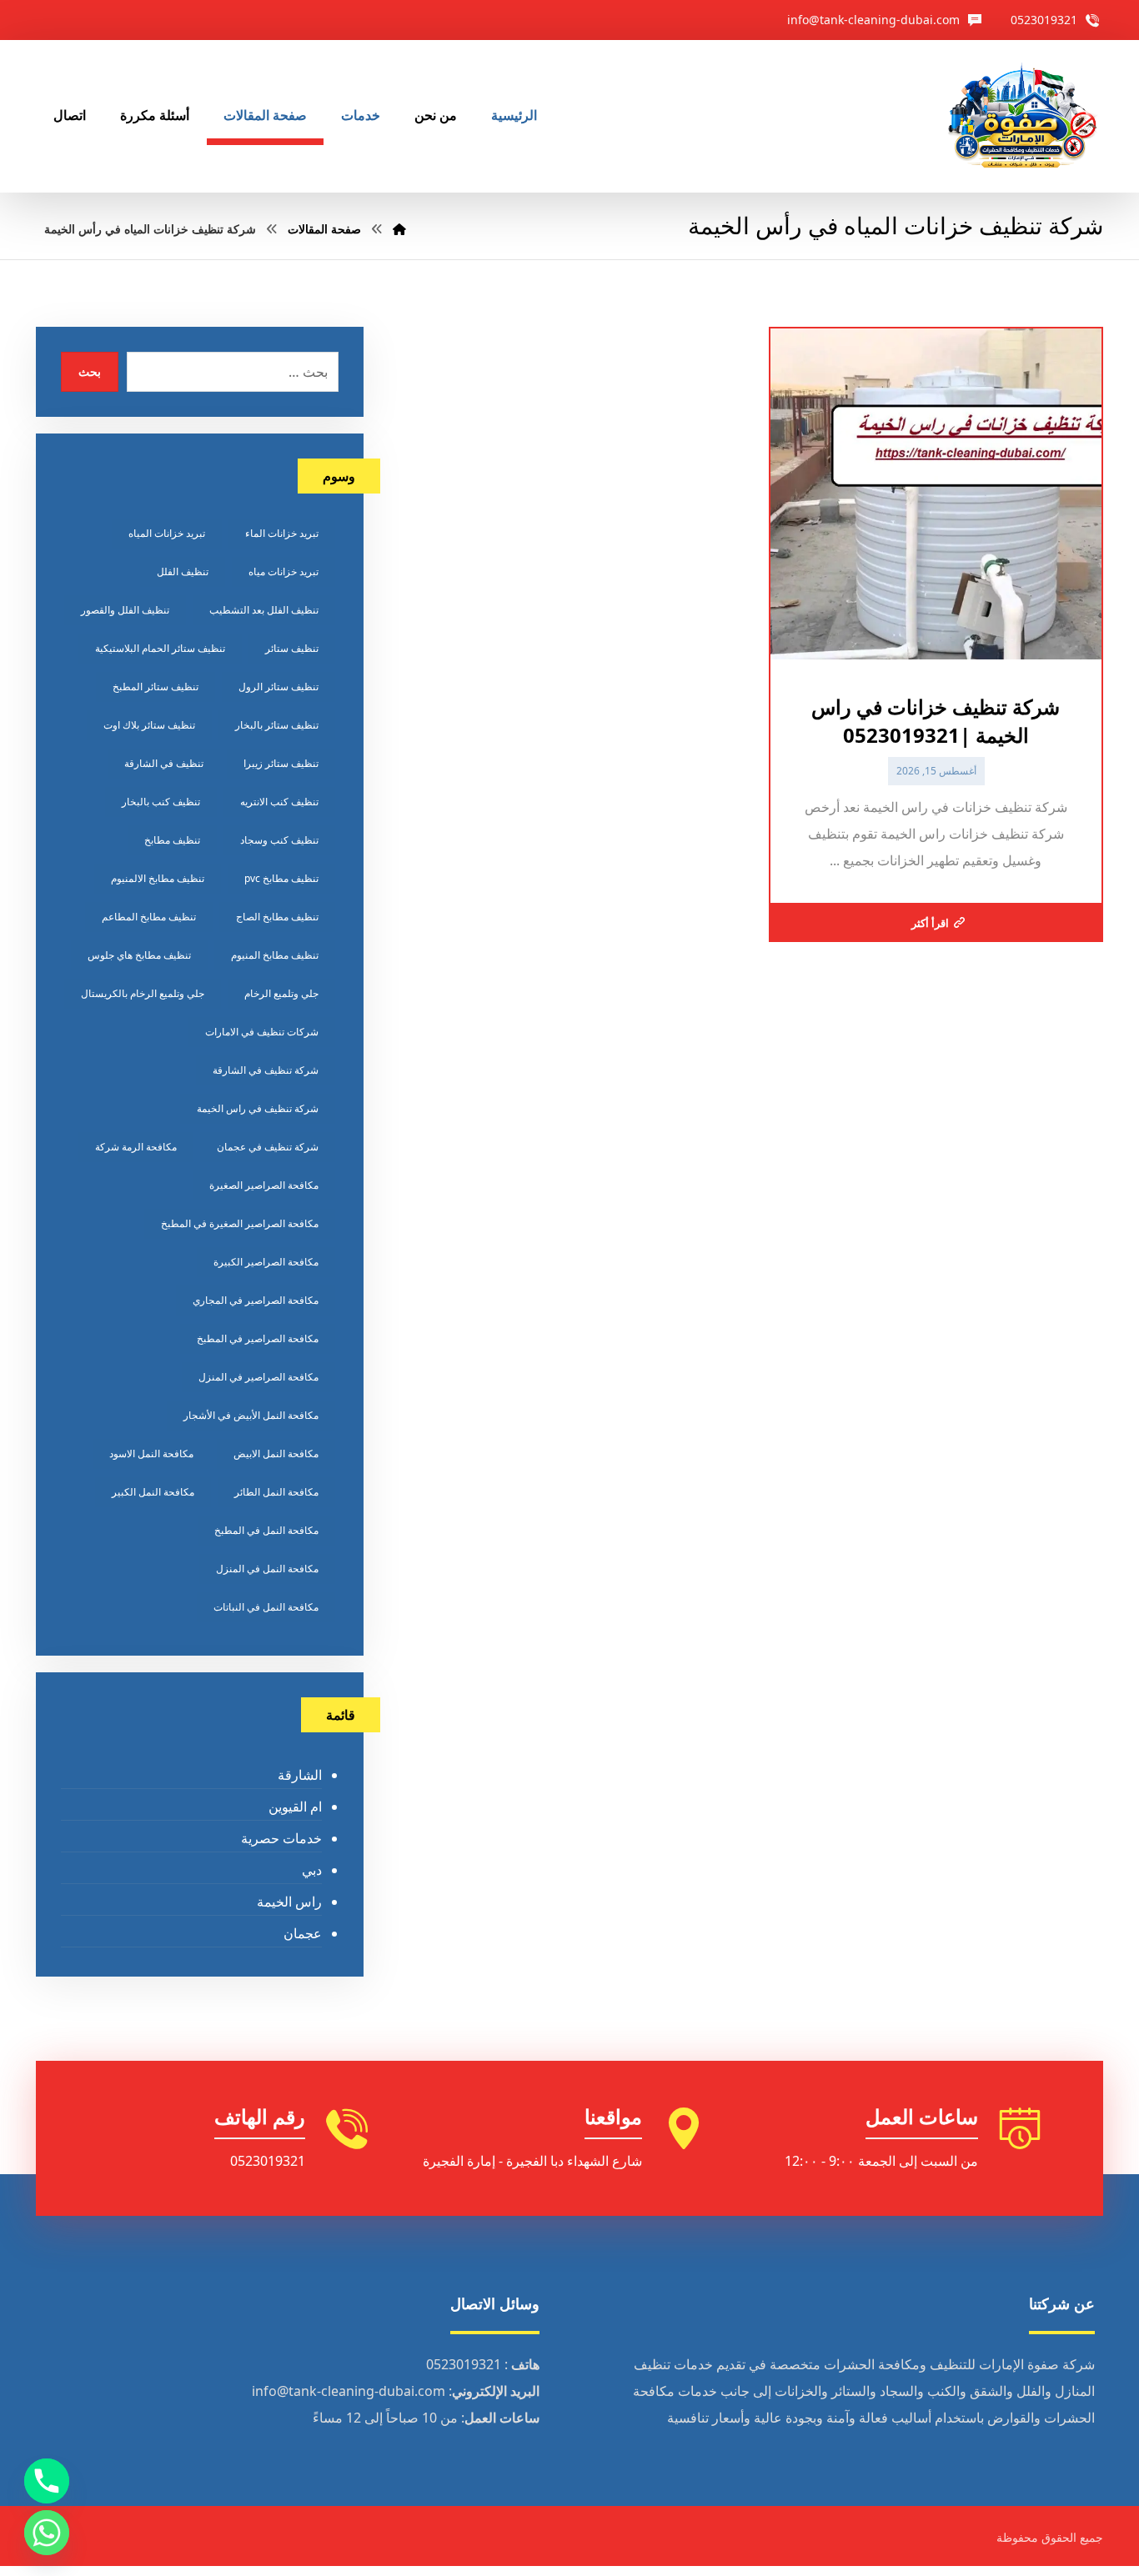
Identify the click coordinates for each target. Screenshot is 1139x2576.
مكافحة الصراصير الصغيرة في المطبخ (240, 1223)
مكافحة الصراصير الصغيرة (264, 1185)
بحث (90, 371)
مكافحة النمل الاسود (151, 1453)
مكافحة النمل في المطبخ (266, 1530)
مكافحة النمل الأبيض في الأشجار (251, 1415)
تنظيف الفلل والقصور (125, 610)
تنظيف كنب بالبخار (161, 802)
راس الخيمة (289, 1902)
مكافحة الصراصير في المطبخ (258, 1338)
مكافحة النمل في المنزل (267, 1569)
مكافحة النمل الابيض (276, 1453)
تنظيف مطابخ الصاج (277, 917)
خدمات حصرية (281, 1838)
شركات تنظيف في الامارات (262, 1032)
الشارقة (299, 1775)
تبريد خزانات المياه (167, 533)
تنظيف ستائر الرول (278, 687)
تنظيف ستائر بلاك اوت (149, 725)
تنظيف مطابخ (172, 840)
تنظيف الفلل (183, 571)
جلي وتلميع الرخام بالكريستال (143, 993)
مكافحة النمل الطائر (276, 1492)
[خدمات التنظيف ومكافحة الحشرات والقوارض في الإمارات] (1021, 116)
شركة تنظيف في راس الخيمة (258, 1108)
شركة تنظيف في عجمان (268, 1147)
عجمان (302, 1933)
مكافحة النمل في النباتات (266, 1607)
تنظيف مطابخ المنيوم (275, 955)
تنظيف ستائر (292, 648)
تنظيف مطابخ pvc (281, 878)
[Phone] (47, 2481)
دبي (311, 1870)
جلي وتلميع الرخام (281, 993)
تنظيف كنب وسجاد (279, 840)
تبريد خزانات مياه (283, 571)
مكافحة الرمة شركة (136, 1147)
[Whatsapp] (47, 2533)
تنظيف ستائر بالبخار (277, 725)
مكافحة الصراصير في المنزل (258, 1377)
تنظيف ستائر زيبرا (281, 763)
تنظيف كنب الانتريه (279, 802)
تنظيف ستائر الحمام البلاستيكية (160, 648)
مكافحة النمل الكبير (153, 1492)
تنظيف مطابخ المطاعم (149, 917)
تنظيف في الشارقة (164, 763)
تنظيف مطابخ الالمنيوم (158, 878)
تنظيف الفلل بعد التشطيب (264, 610)
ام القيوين (295, 1807)
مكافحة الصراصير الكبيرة (266, 1262)
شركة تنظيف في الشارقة (266, 1070)
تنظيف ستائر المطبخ (156, 687)
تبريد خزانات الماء (282, 533)
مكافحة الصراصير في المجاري (256, 1300)
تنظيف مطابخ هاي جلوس (139, 955)
